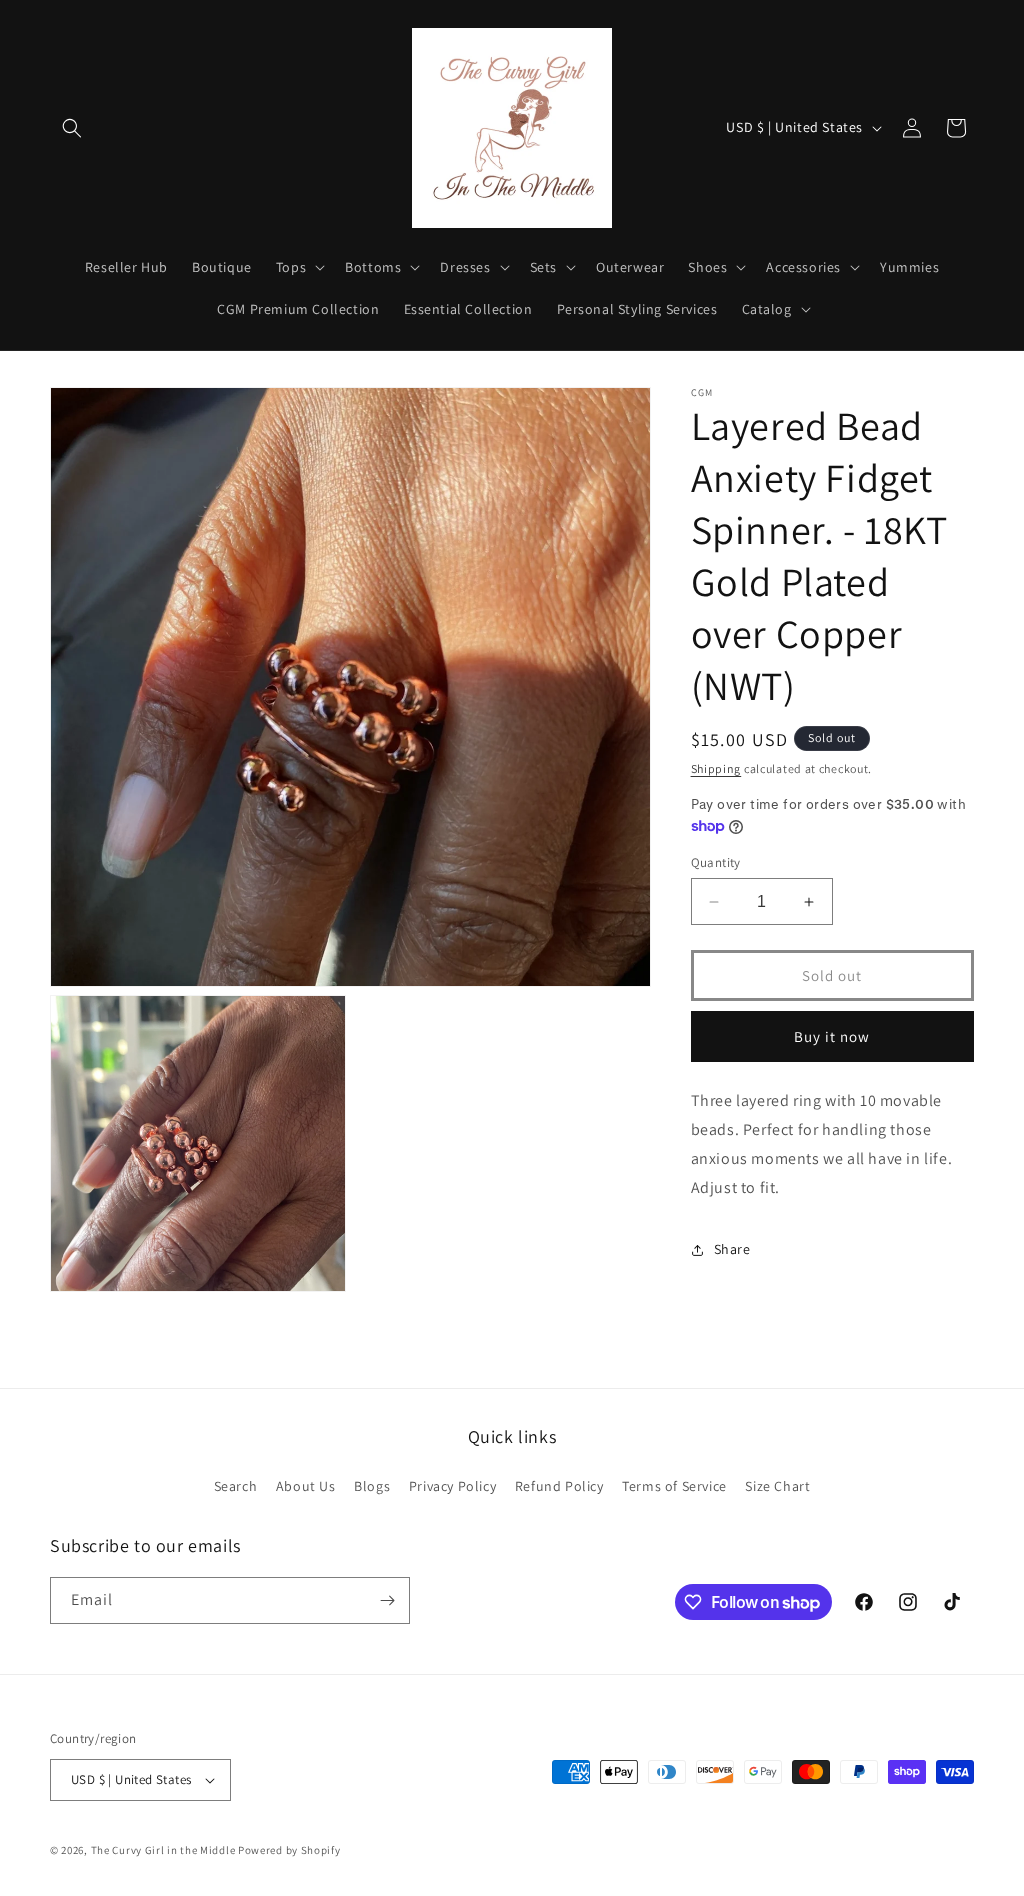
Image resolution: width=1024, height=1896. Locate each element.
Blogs (372, 1486)
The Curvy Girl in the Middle (163, 1850)
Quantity (716, 862)
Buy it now (832, 1036)
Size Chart (777, 1486)
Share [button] (732, 1249)
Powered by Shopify (289, 1850)
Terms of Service (674, 1486)
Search (236, 1486)
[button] (72, 128)
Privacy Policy (452, 1486)
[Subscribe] (387, 1600)
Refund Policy (559, 1486)
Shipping (716, 768)
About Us (306, 1486)
